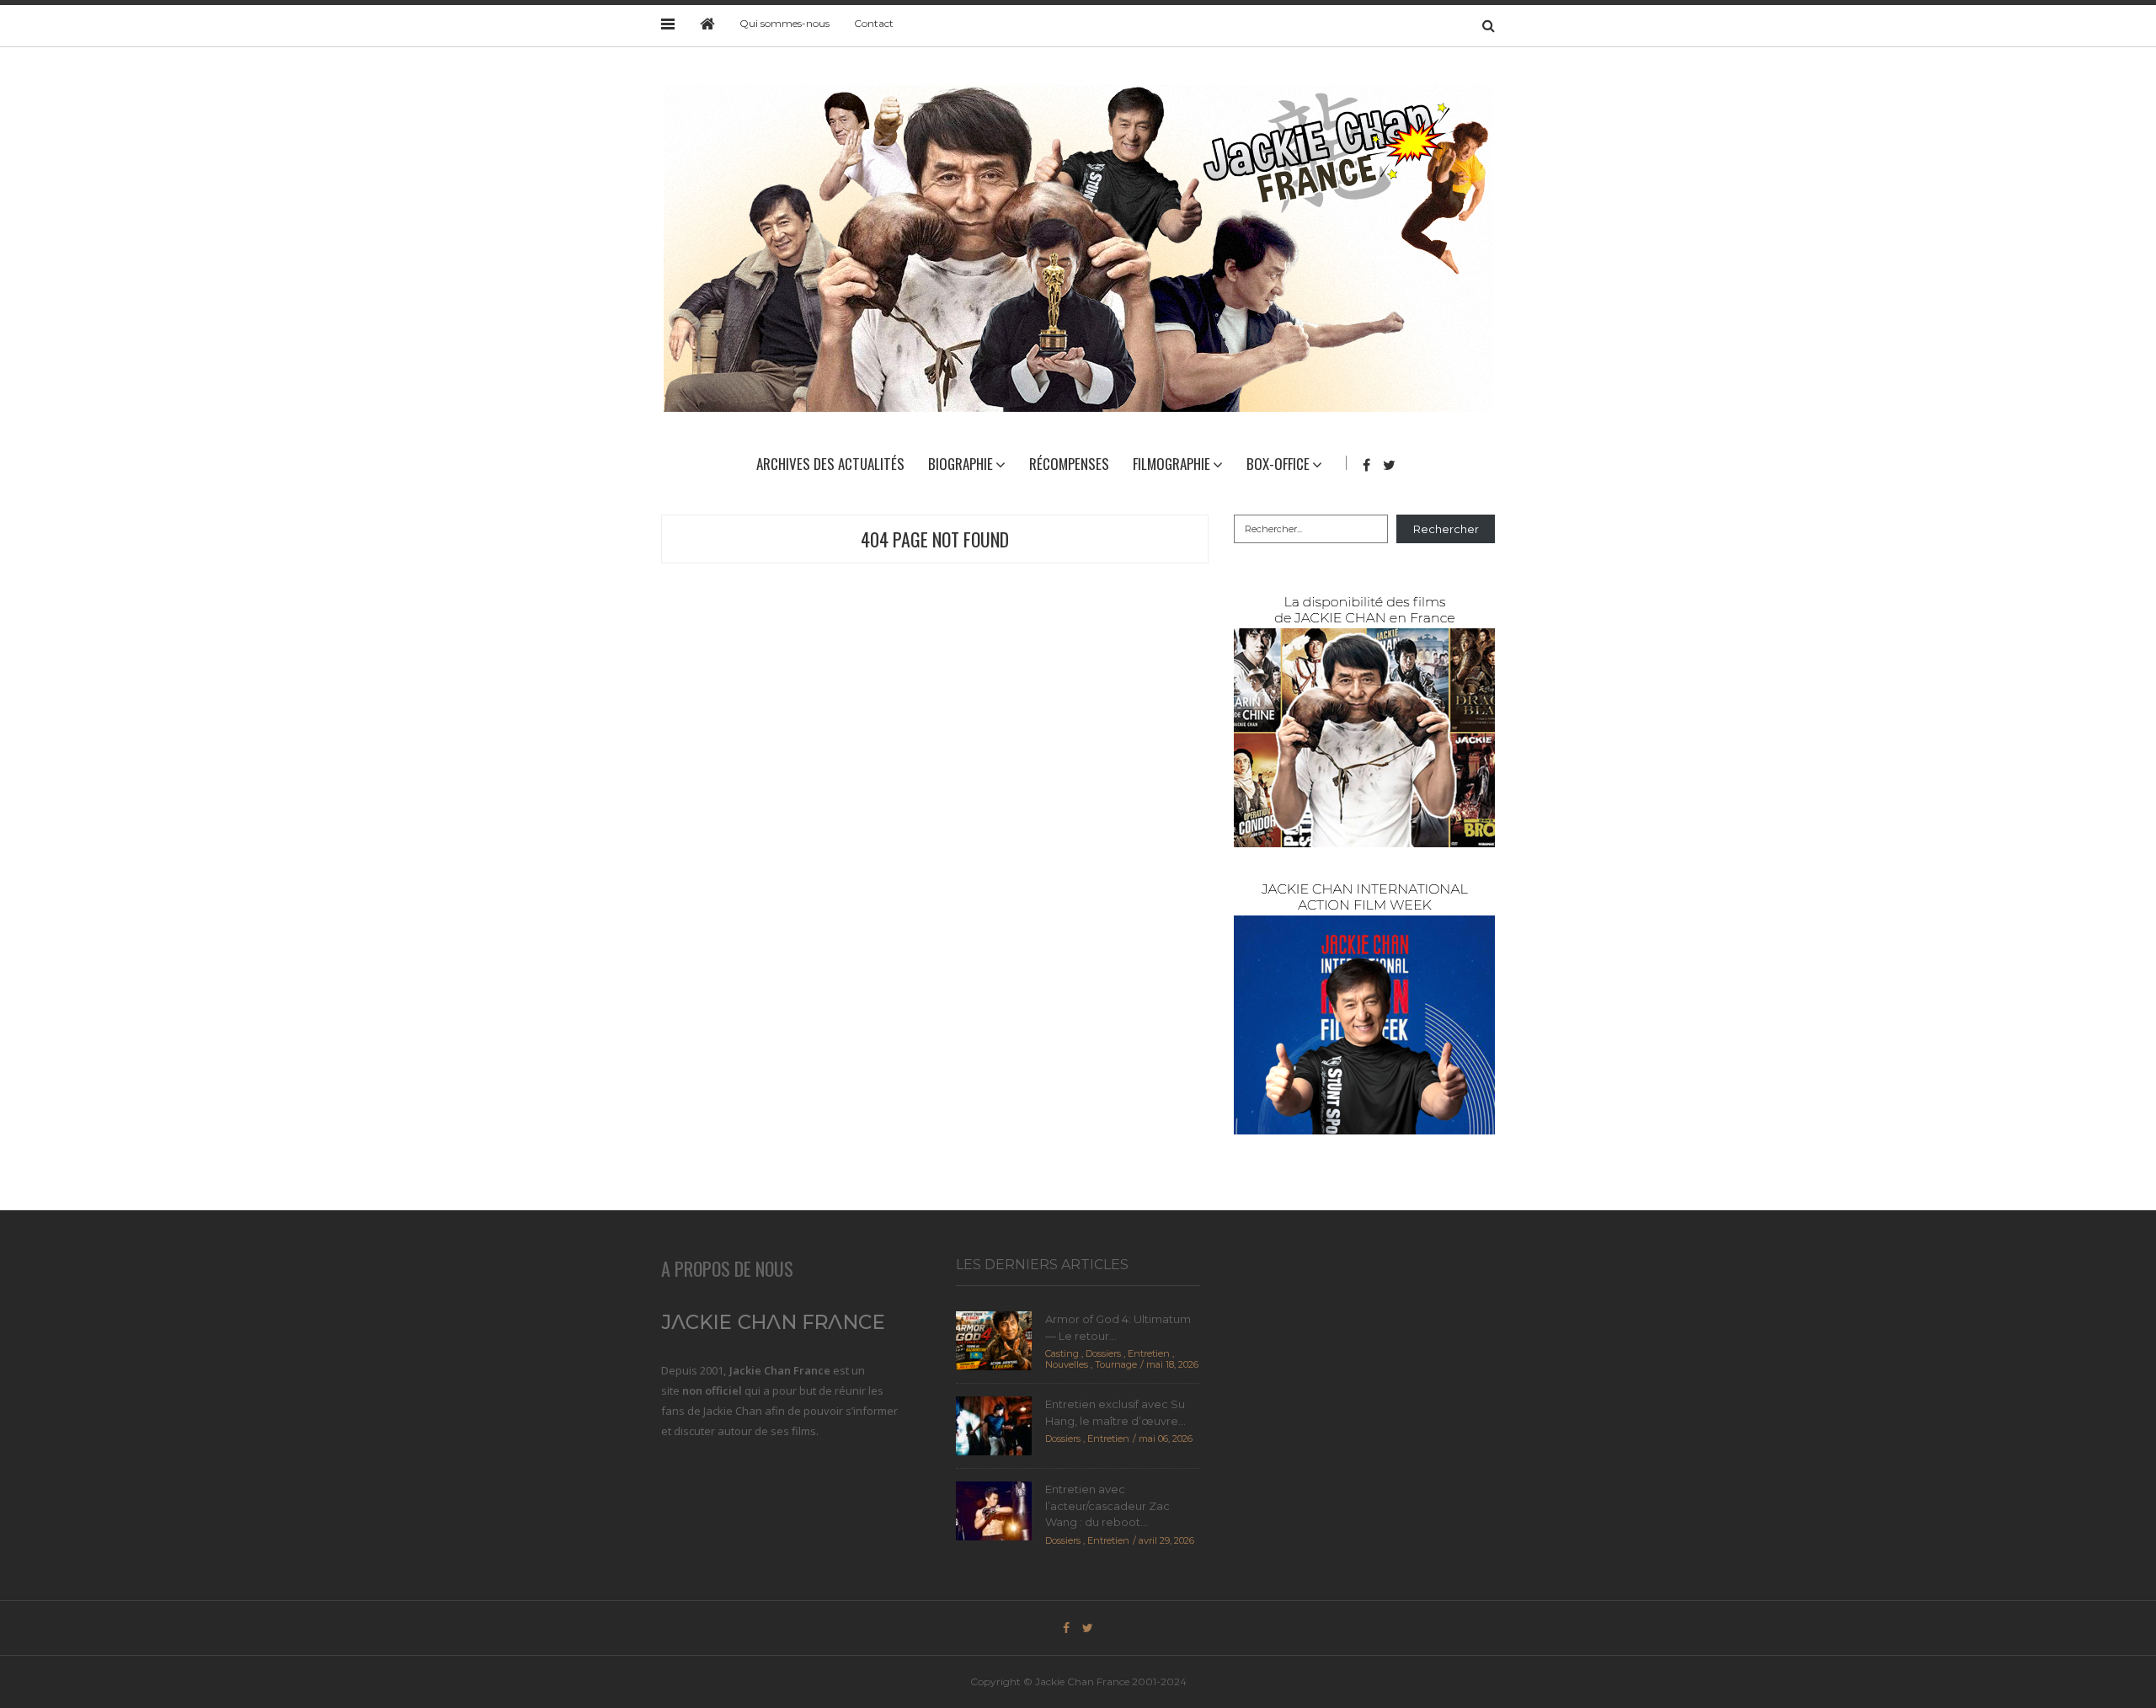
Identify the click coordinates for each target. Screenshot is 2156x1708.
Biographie (961, 464)
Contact (874, 23)
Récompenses (1069, 464)
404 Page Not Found (935, 539)
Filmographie (1171, 464)
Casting (1062, 1353)
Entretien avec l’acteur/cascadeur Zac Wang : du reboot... (1107, 1505)
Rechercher (1446, 529)
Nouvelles (1067, 1364)
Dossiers (1103, 1353)
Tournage (1116, 1364)
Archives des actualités (830, 464)
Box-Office (1278, 464)
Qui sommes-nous (784, 23)
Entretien (1149, 1353)
